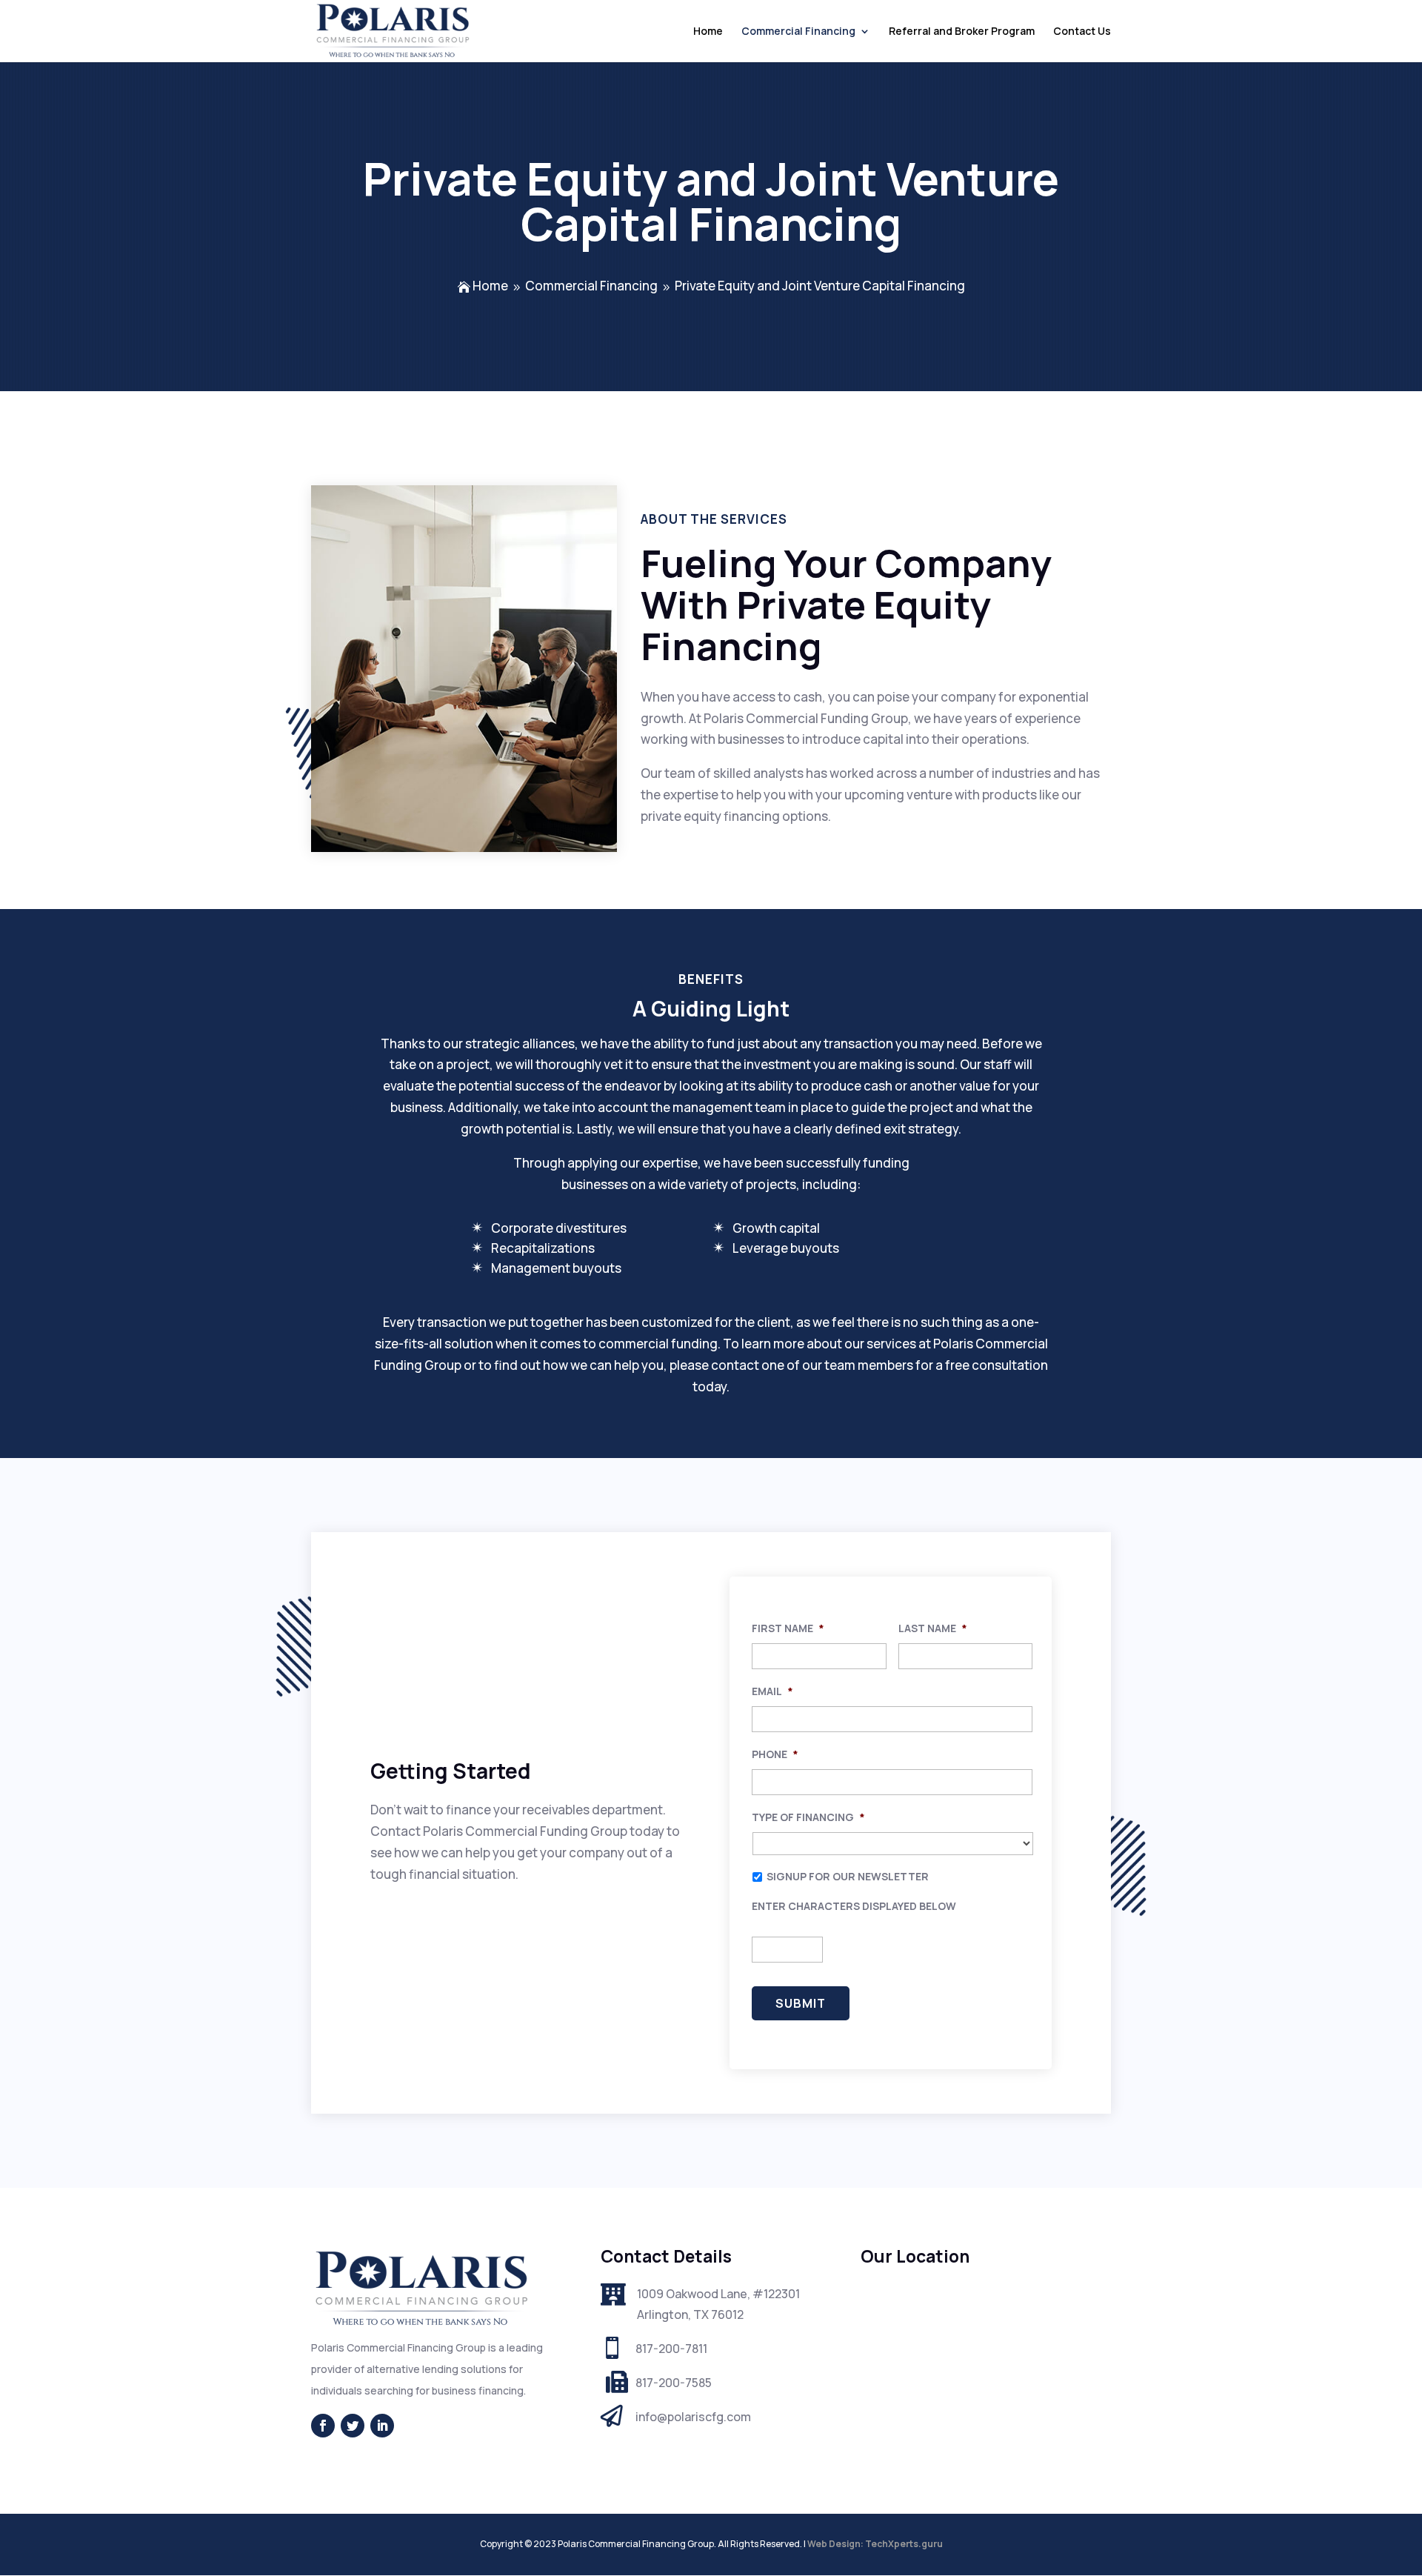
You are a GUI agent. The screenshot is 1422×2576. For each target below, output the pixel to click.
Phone (775, 1754)
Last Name (933, 1628)
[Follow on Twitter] (353, 2426)
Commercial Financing (798, 32)
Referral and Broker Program (962, 32)
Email (772, 1691)
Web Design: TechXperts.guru (875, 2544)
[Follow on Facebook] (323, 2426)
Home (708, 32)
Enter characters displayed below (854, 1906)
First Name (788, 1628)
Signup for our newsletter (848, 1876)
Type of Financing (808, 1817)
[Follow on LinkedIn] (382, 2426)
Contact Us (1082, 32)
